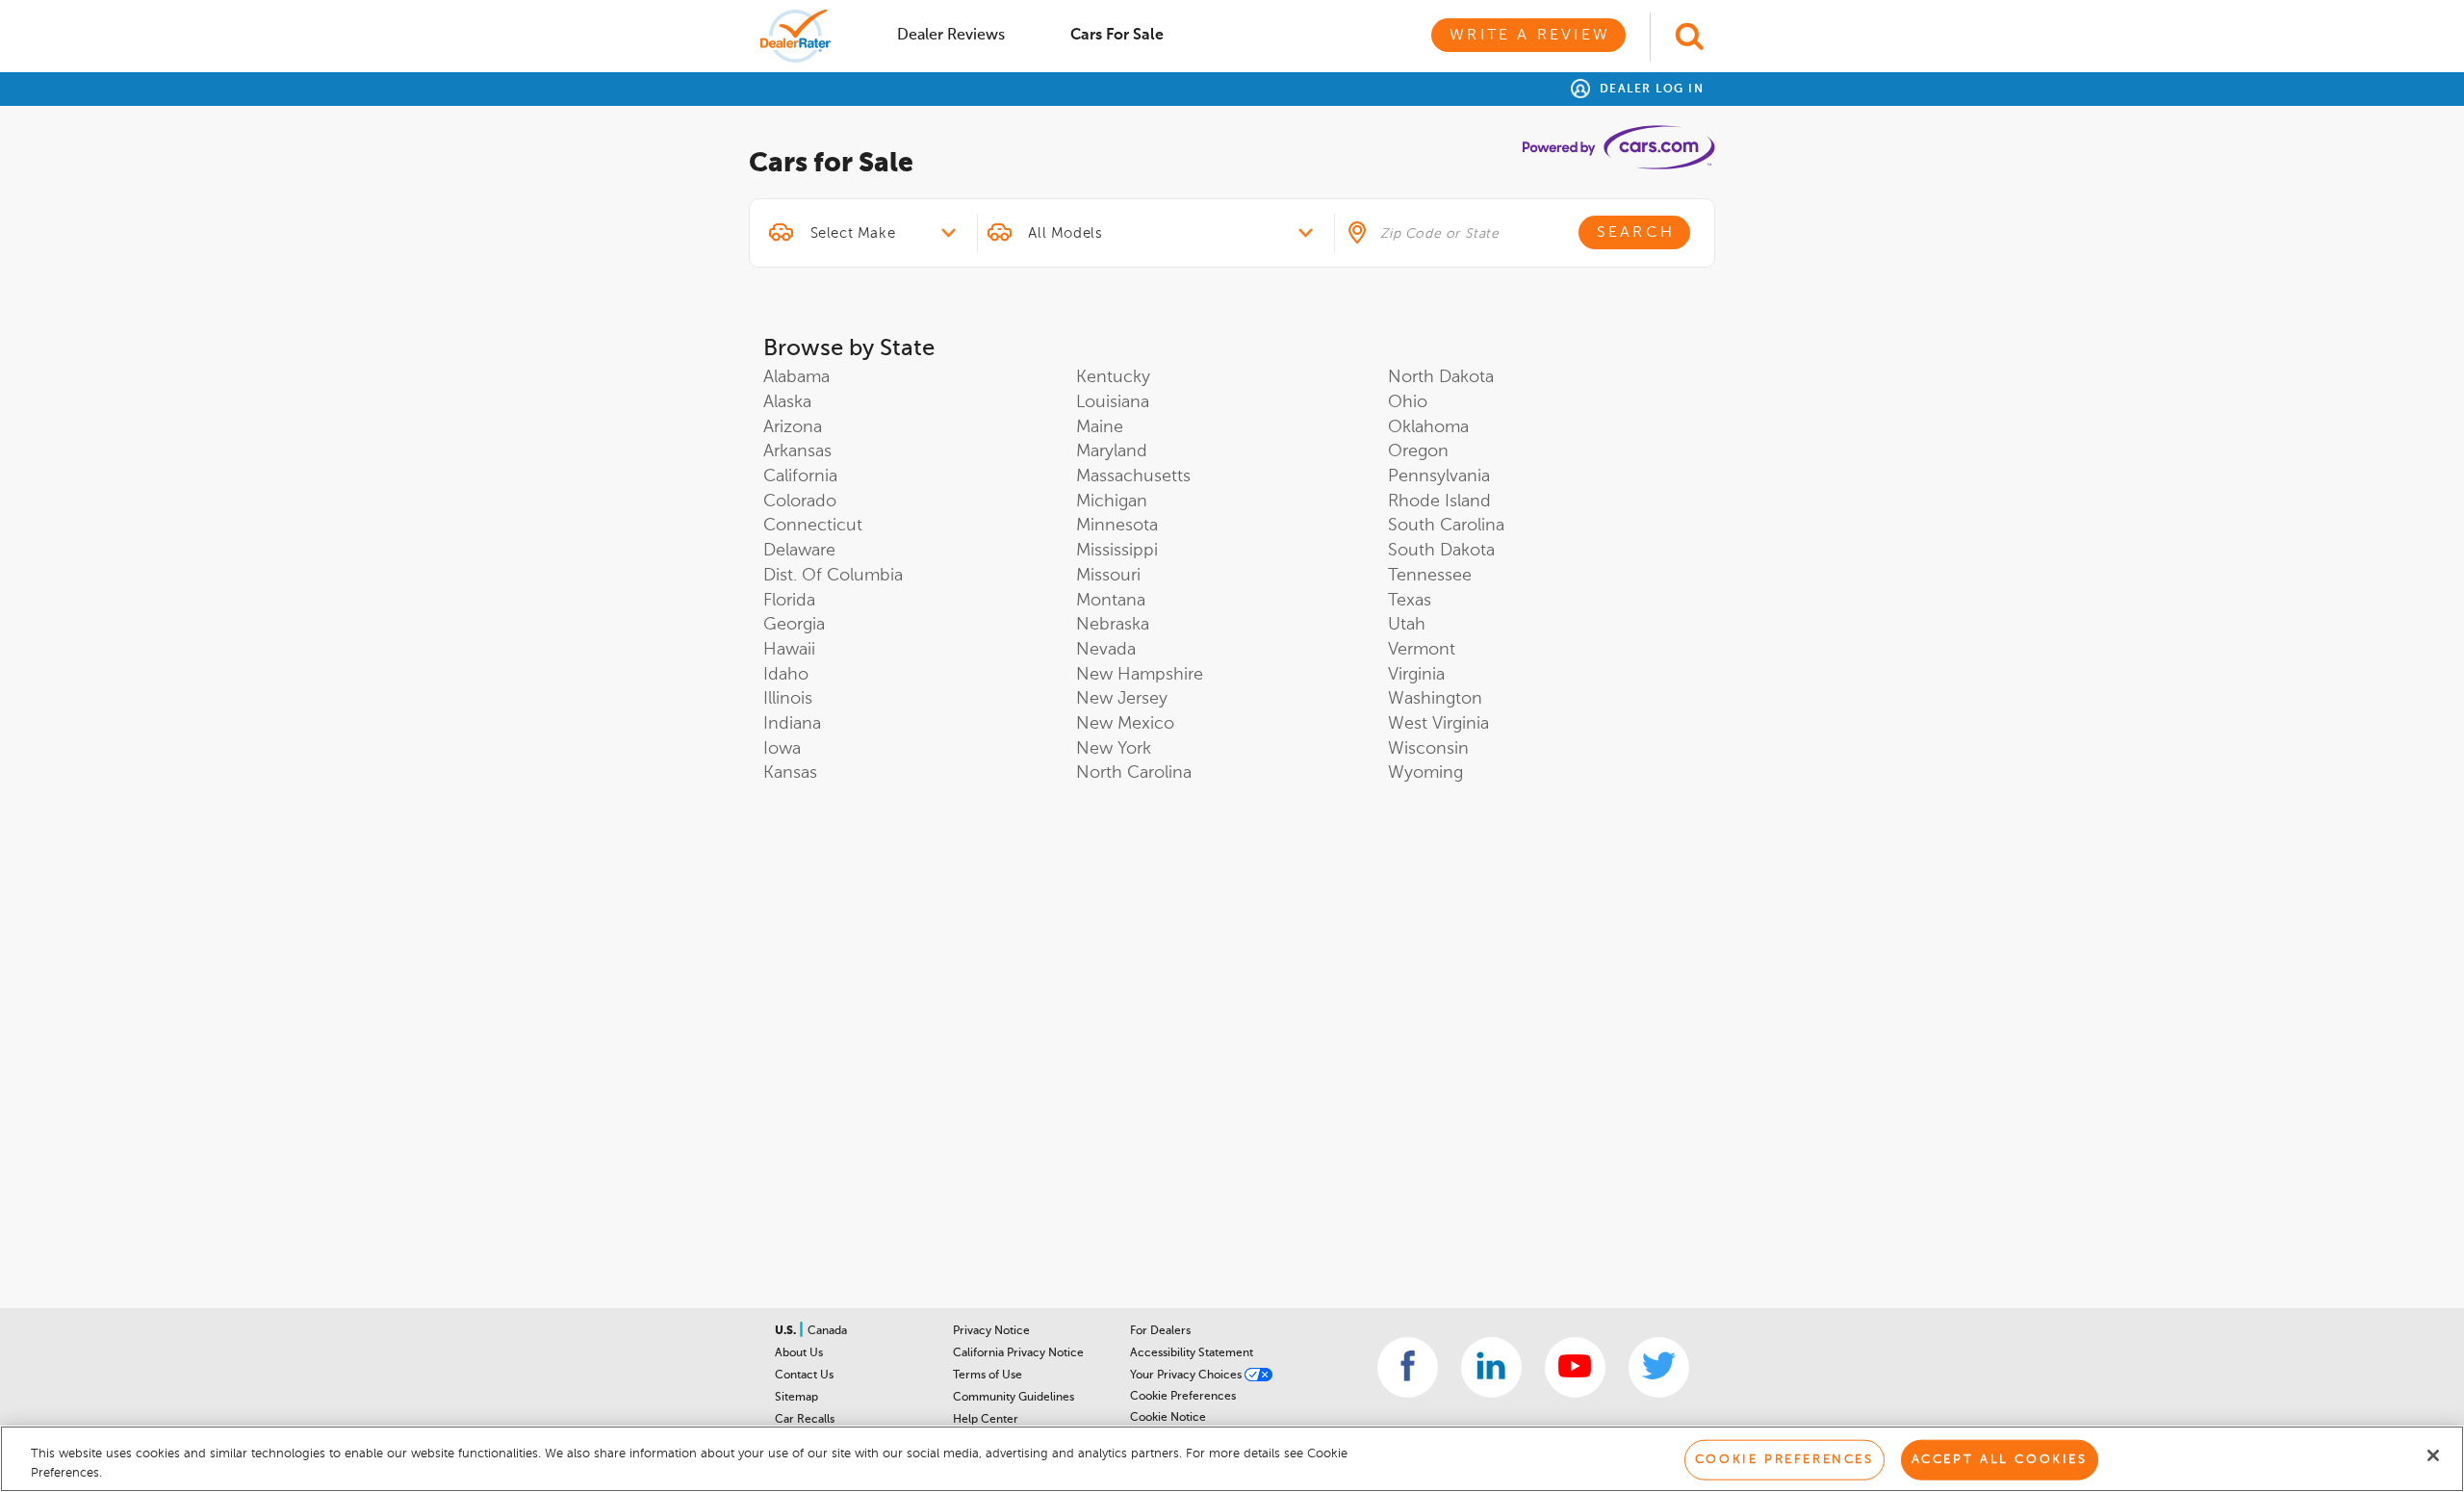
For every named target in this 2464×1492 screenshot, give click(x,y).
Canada (827, 1331)
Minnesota (1117, 526)
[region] (1232, 1459)
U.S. (787, 1331)
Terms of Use (988, 1376)
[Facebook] (1408, 1367)
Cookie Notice (1168, 1418)
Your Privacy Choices (1187, 1376)
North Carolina (1134, 773)
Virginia (1416, 675)
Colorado (800, 502)
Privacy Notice (991, 1331)
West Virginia (1438, 724)
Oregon (1418, 451)
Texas (1410, 601)
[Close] (2433, 1455)
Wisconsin (1428, 749)
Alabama (796, 377)
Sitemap (796, 1398)
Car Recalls (805, 1420)
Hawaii (789, 650)
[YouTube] (1575, 1367)
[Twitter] (1659, 1367)
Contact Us (804, 1376)
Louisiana (1113, 402)
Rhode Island (1439, 502)
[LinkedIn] (1491, 1367)
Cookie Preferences (1183, 1397)
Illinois (788, 699)
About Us (799, 1353)
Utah (1407, 625)
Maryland (1112, 451)
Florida (789, 601)
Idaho (786, 675)
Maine (1100, 427)
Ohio (1408, 402)
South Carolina (1446, 526)
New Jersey (1122, 699)
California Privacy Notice (1018, 1353)
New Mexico (1125, 724)
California (800, 476)
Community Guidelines (1014, 1398)
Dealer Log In (1649, 90)
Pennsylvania (1439, 476)
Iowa (782, 749)
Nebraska (1113, 625)
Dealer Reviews (951, 36)
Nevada (1106, 650)
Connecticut (813, 526)
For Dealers (1160, 1331)
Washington (1435, 699)
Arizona (793, 427)
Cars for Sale (1117, 36)
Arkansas (797, 451)
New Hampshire (1140, 675)
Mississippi (1117, 551)
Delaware (799, 551)
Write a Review (1530, 36)
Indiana (792, 724)
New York (1114, 749)
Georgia (794, 625)
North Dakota (1441, 377)
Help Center (986, 1420)
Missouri (1108, 576)
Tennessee (1430, 576)
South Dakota (1441, 551)
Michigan (1112, 502)
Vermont (1422, 650)
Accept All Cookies (2000, 1460)
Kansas (790, 773)
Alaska (787, 402)
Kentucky (1113, 377)
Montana (1111, 601)
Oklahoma (1428, 427)
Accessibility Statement (1192, 1353)
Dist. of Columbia (833, 576)
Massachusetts (1133, 476)
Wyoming (1425, 773)
